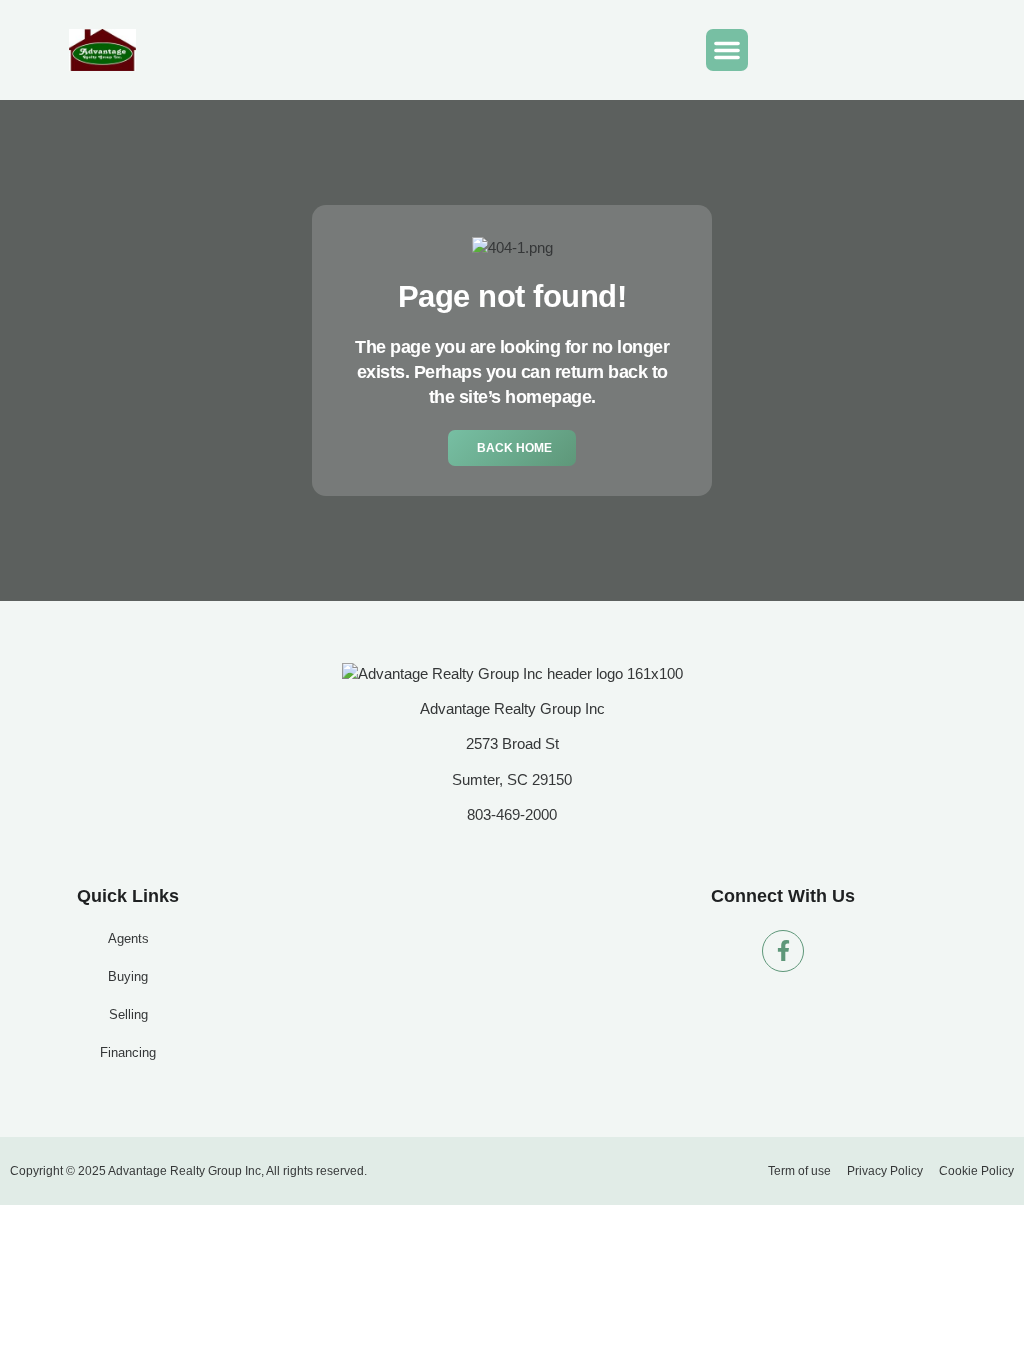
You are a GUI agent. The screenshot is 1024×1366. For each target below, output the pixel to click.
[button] (727, 50)
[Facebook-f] (783, 951)
